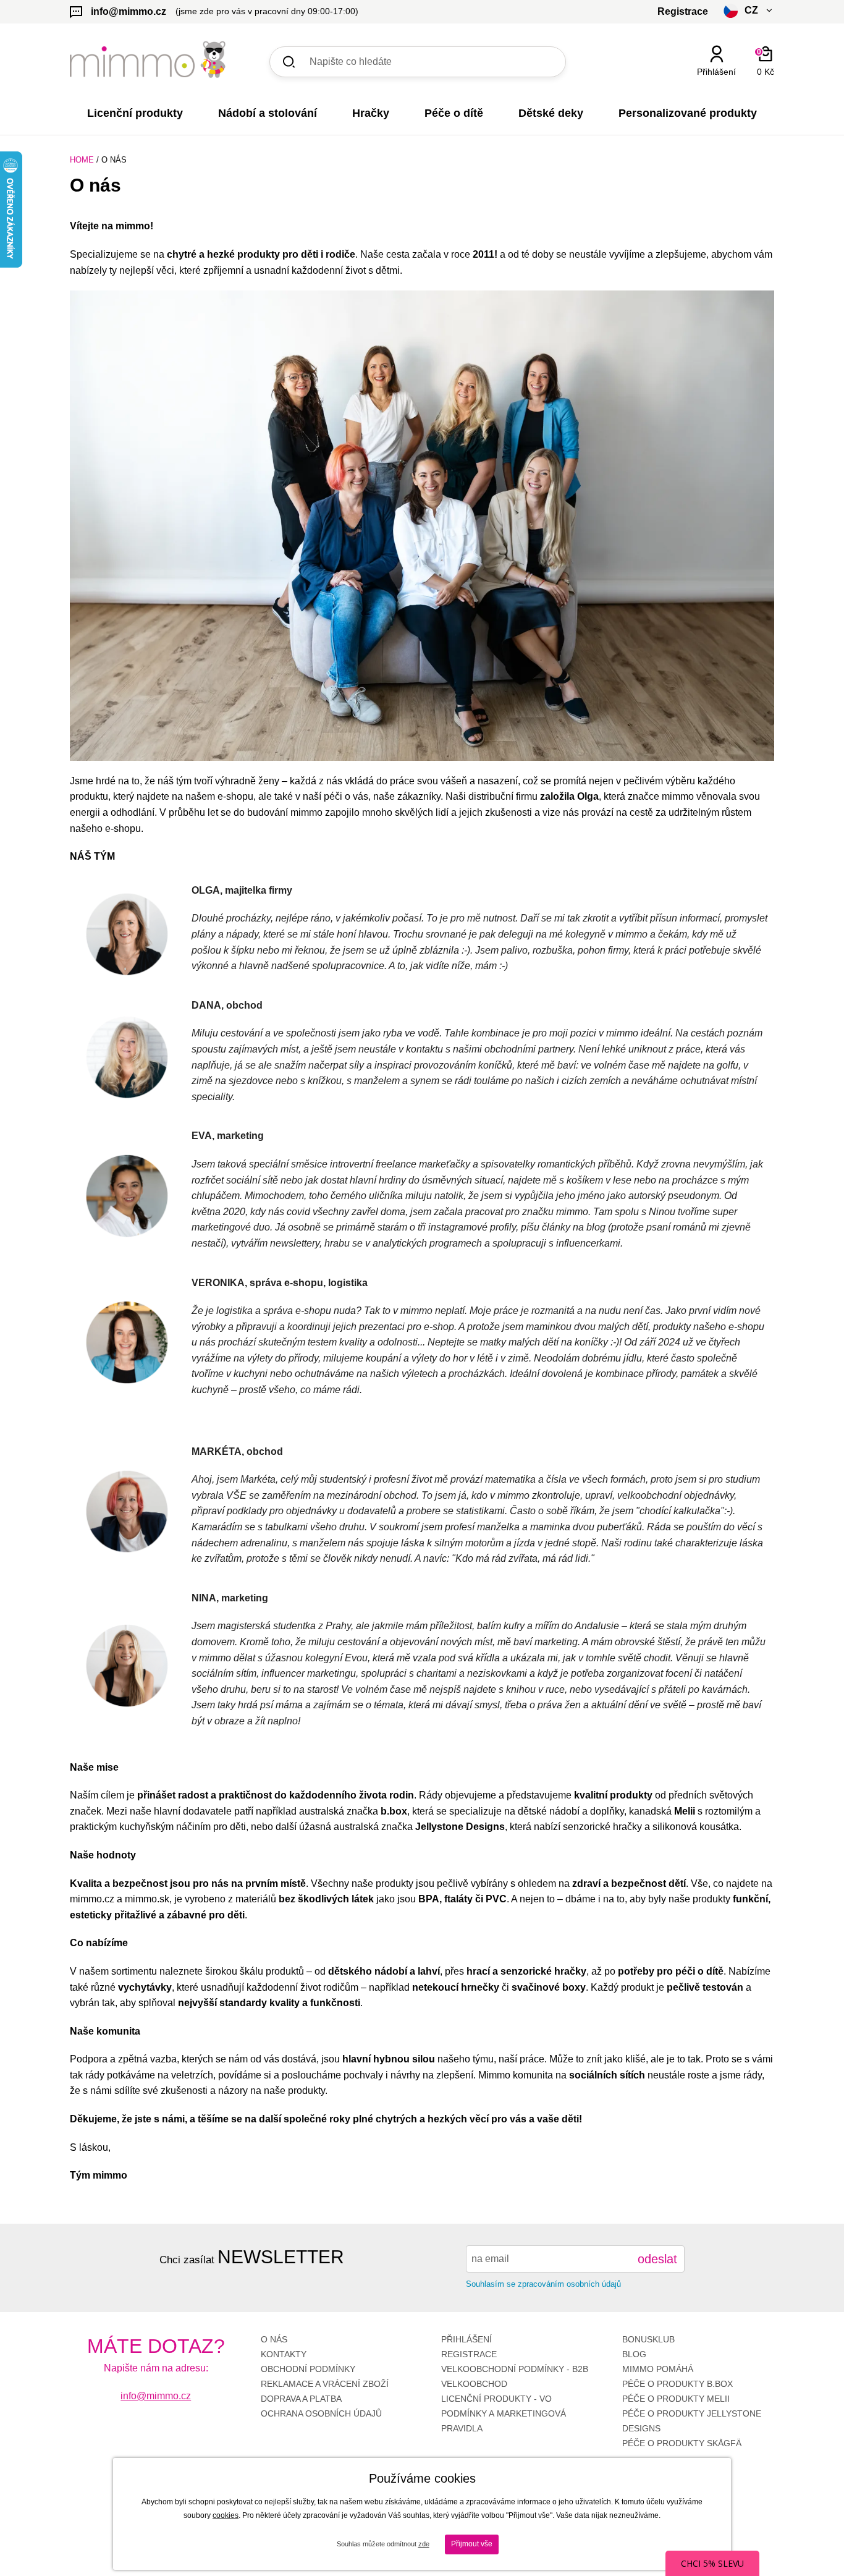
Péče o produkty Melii (676, 2399)
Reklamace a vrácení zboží (325, 2384)
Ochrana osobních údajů (321, 2413)
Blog (634, 2354)
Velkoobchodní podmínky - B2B (515, 2369)
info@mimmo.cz (156, 2396)
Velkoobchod (474, 2384)
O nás (274, 2339)
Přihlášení (466, 2339)
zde (424, 2544)
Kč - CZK (702, 94)
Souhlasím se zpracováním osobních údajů (543, 2284)
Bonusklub (648, 2339)
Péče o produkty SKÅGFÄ (682, 2443)
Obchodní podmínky (308, 2369)
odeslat (657, 2259)
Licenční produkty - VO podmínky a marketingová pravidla (504, 2413)
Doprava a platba (301, 2399)
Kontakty (284, 2354)
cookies (226, 2515)
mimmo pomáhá (658, 2369)
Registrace (469, 2354)
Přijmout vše (472, 2544)
